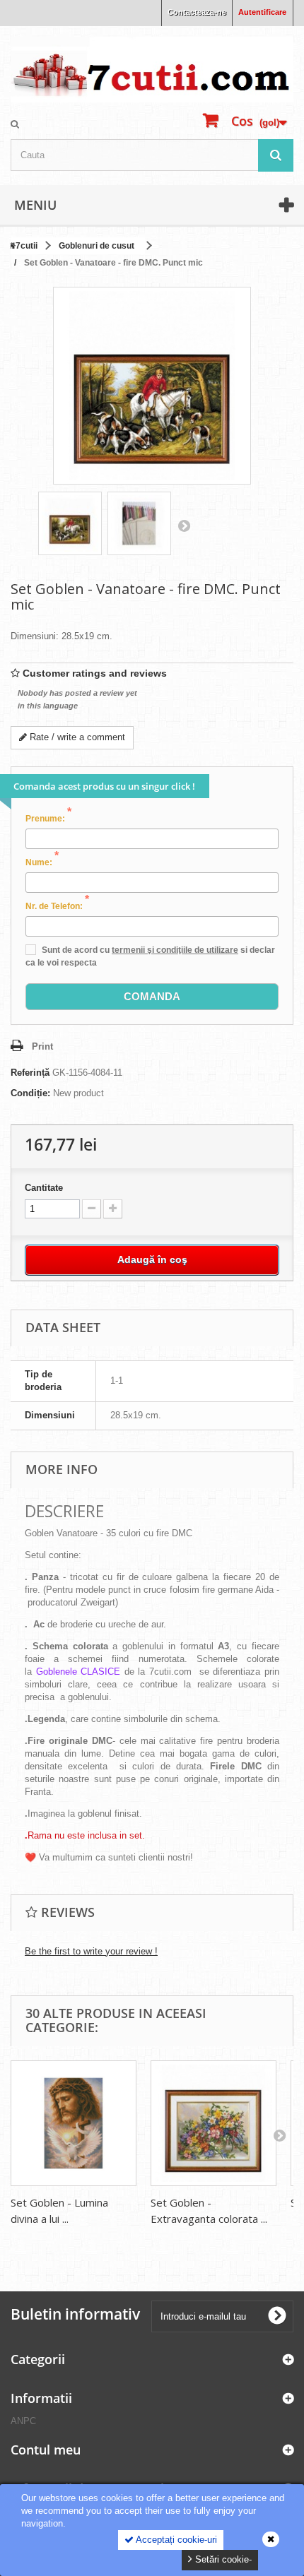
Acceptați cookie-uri (175, 2540)
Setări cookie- (222, 2559)
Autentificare (262, 12)
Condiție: (30, 1093)
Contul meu (46, 2450)
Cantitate (44, 1188)
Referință (30, 1073)
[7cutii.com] (152, 70)
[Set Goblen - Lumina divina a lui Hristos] (74, 2123)
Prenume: (48, 818)
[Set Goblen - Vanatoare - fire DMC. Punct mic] (70, 523)
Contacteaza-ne (197, 12)
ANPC (23, 2421)
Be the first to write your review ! (91, 1951)
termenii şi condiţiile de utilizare (175, 950)
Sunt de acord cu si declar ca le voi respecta (150, 956)
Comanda (152, 996)
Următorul (184, 526)
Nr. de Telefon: (57, 906)
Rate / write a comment (76, 737)
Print (42, 1046)
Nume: (42, 862)
